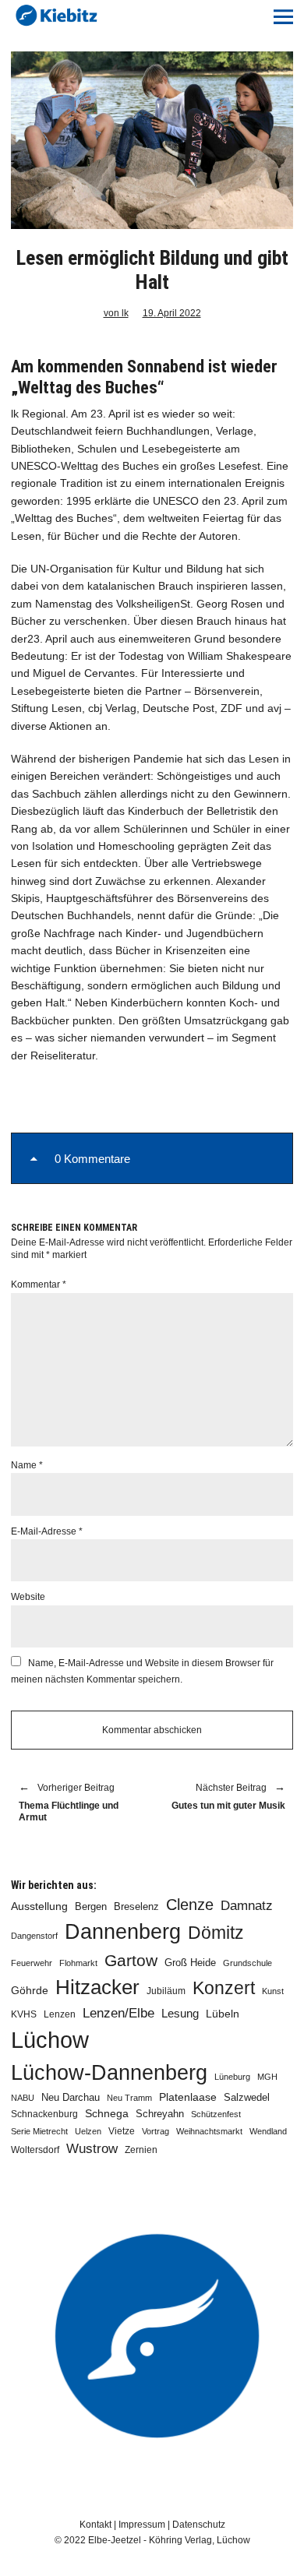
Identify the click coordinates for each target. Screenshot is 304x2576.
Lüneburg (232, 2077)
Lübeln (223, 2014)
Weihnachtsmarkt (209, 2131)
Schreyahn (160, 2114)
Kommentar (39, 1284)
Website (28, 1597)
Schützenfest (216, 2114)
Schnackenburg (44, 2114)
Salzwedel (247, 2097)
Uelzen (88, 2131)
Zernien (141, 2150)
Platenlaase (188, 2097)
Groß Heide (190, 1963)
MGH (267, 2077)
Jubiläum (166, 1991)
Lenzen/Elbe (118, 2013)
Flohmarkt (78, 1963)
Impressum (142, 2525)
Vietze (122, 2131)
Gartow (131, 1960)
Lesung (180, 2014)
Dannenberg (123, 1931)
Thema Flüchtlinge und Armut (69, 1803)
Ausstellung (39, 1906)
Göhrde (30, 1990)
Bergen (91, 1906)
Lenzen (60, 2014)
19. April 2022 (172, 313)
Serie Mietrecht (39, 2131)
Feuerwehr (32, 1963)
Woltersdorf (35, 2150)
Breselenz (136, 1907)
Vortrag (156, 2131)
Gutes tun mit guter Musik (226, 1797)
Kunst (273, 1991)
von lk (116, 313)
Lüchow (50, 2040)
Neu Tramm (129, 2098)
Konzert (224, 1988)
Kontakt (95, 2525)
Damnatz (247, 1905)
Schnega (107, 2114)
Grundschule (247, 1963)
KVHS (24, 2014)
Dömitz (216, 1933)
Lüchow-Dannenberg (109, 2073)
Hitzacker (97, 1987)
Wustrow (92, 2149)
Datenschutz (199, 2525)
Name (27, 1465)
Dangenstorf (34, 1936)
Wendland (268, 2131)
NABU (23, 2098)
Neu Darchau (71, 2097)
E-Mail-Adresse (47, 1531)
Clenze (190, 1905)
